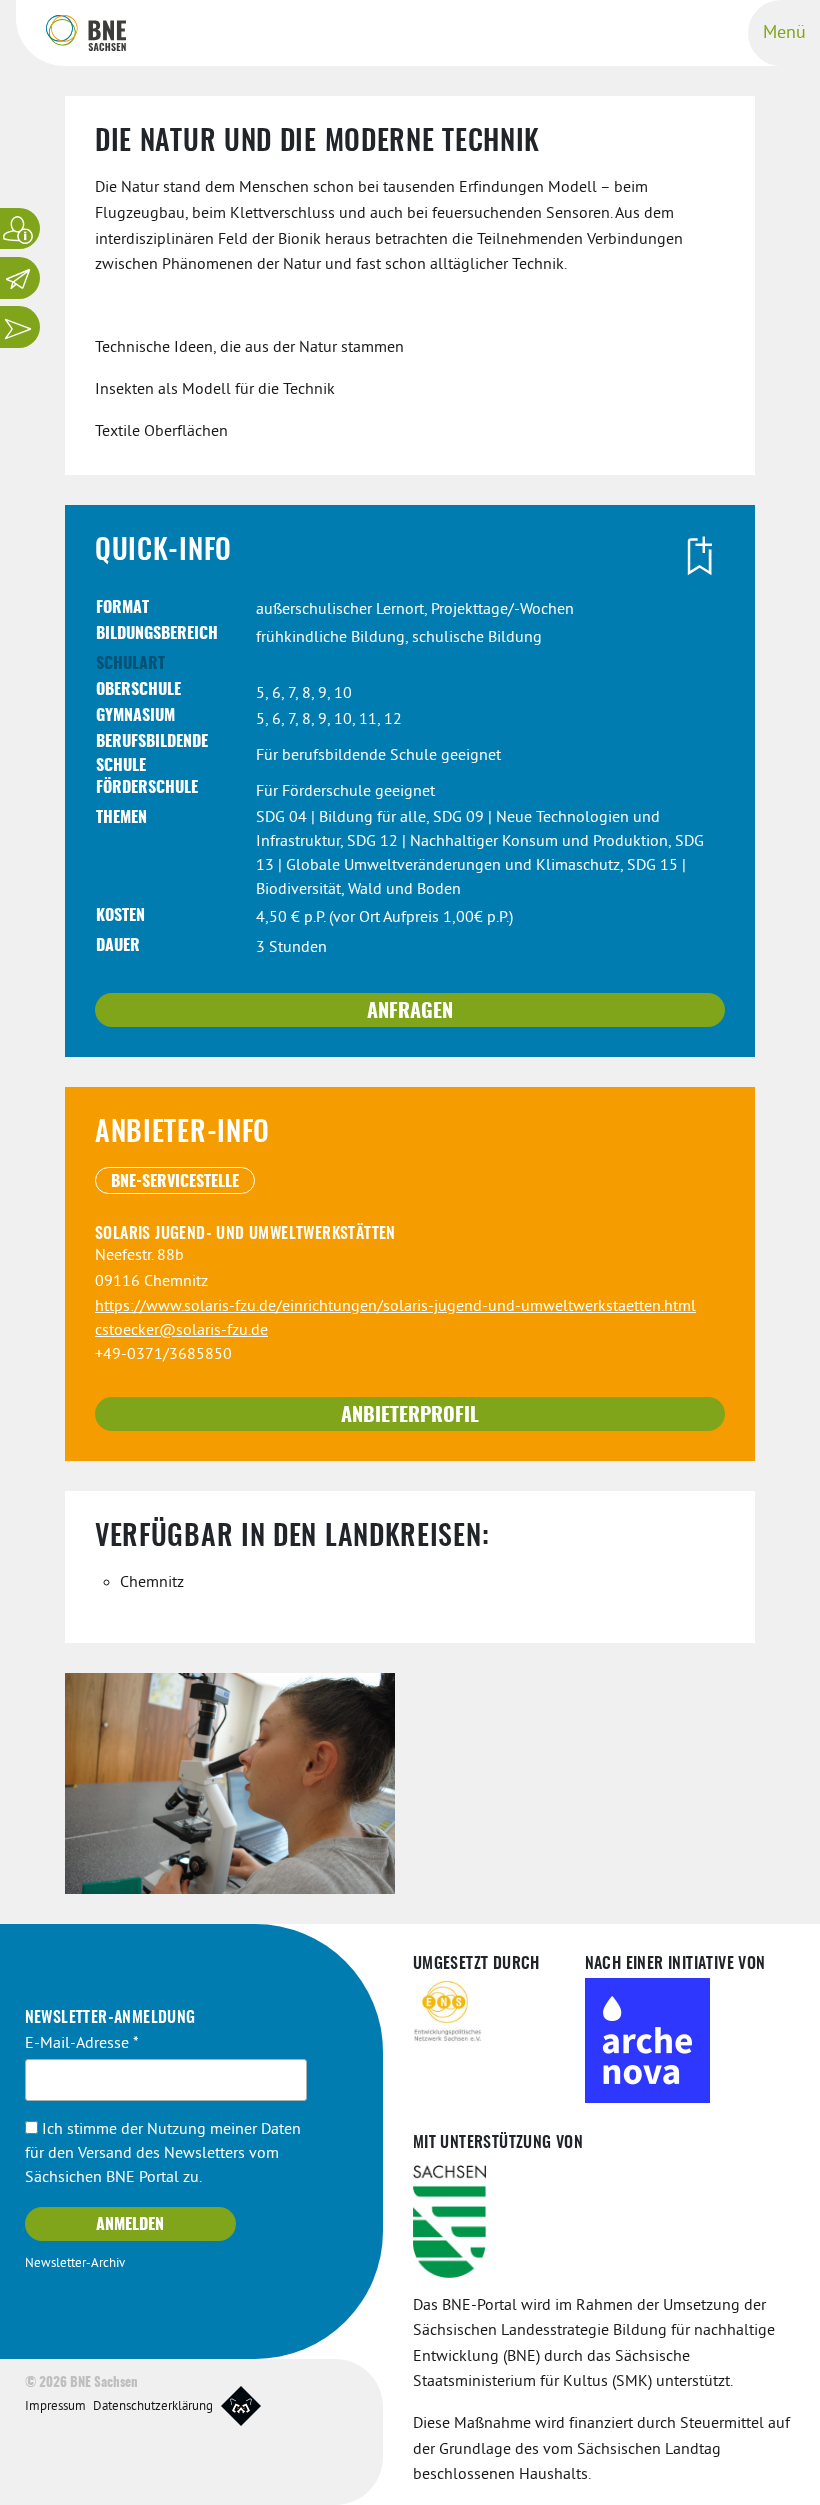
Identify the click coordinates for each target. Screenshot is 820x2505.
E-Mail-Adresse (82, 2044)
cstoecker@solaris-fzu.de (181, 1331)
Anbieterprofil (410, 1416)
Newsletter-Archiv (75, 2264)
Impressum (55, 2407)
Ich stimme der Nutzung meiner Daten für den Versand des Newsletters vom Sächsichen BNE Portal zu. (163, 2154)
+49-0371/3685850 (163, 1355)
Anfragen (410, 1012)
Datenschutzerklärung (153, 2407)
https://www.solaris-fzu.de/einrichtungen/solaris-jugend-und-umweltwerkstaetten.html (395, 1307)
